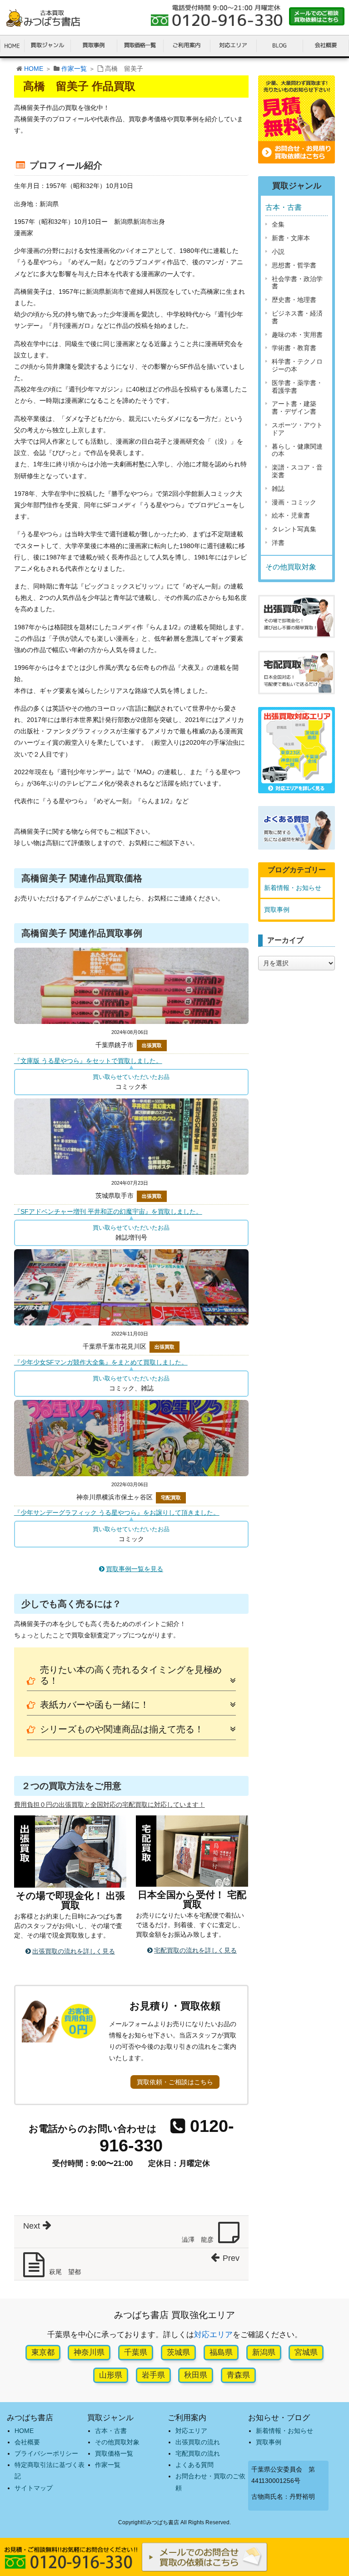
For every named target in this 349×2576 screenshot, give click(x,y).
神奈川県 (89, 2352)
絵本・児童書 (291, 515)
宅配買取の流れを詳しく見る (195, 1950)
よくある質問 (194, 2465)
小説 (278, 252)
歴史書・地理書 (294, 300)
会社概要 (27, 2442)
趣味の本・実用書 (297, 335)
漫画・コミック (294, 502)
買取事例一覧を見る (135, 1569)
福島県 (221, 2352)
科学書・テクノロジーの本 (297, 365)
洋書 (278, 543)
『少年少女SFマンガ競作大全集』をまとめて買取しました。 (101, 1362)
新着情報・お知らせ (293, 888)
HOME (34, 69)
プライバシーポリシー (46, 2453)
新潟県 (264, 2352)
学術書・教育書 (294, 348)
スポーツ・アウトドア (297, 429)
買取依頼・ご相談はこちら (175, 2082)
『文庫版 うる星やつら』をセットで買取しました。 (88, 1061)
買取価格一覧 (114, 2453)
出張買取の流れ (198, 2442)
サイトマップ (34, 2488)
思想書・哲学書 (294, 265)
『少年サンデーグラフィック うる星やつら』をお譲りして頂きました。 (117, 1513)
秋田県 (196, 2375)
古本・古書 (284, 207)
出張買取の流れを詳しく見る (74, 1951)
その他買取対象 (291, 567)
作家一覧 (74, 69)
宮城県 (306, 2352)
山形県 (111, 2375)
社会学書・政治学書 (297, 283)
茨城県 (178, 2352)
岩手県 (153, 2375)
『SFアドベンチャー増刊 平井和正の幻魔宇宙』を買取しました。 (108, 1211)
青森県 (238, 2375)
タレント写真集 (294, 529)
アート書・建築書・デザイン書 (294, 408)
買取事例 (277, 910)
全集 (278, 224)
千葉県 (136, 2352)
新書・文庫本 (291, 238)
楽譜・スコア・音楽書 (297, 471)
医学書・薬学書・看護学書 (297, 387)
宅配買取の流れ (198, 2453)
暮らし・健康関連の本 (297, 450)
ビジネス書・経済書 (297, 317)
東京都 (43, 2352)
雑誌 (278, 489)
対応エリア (213, 2335)
